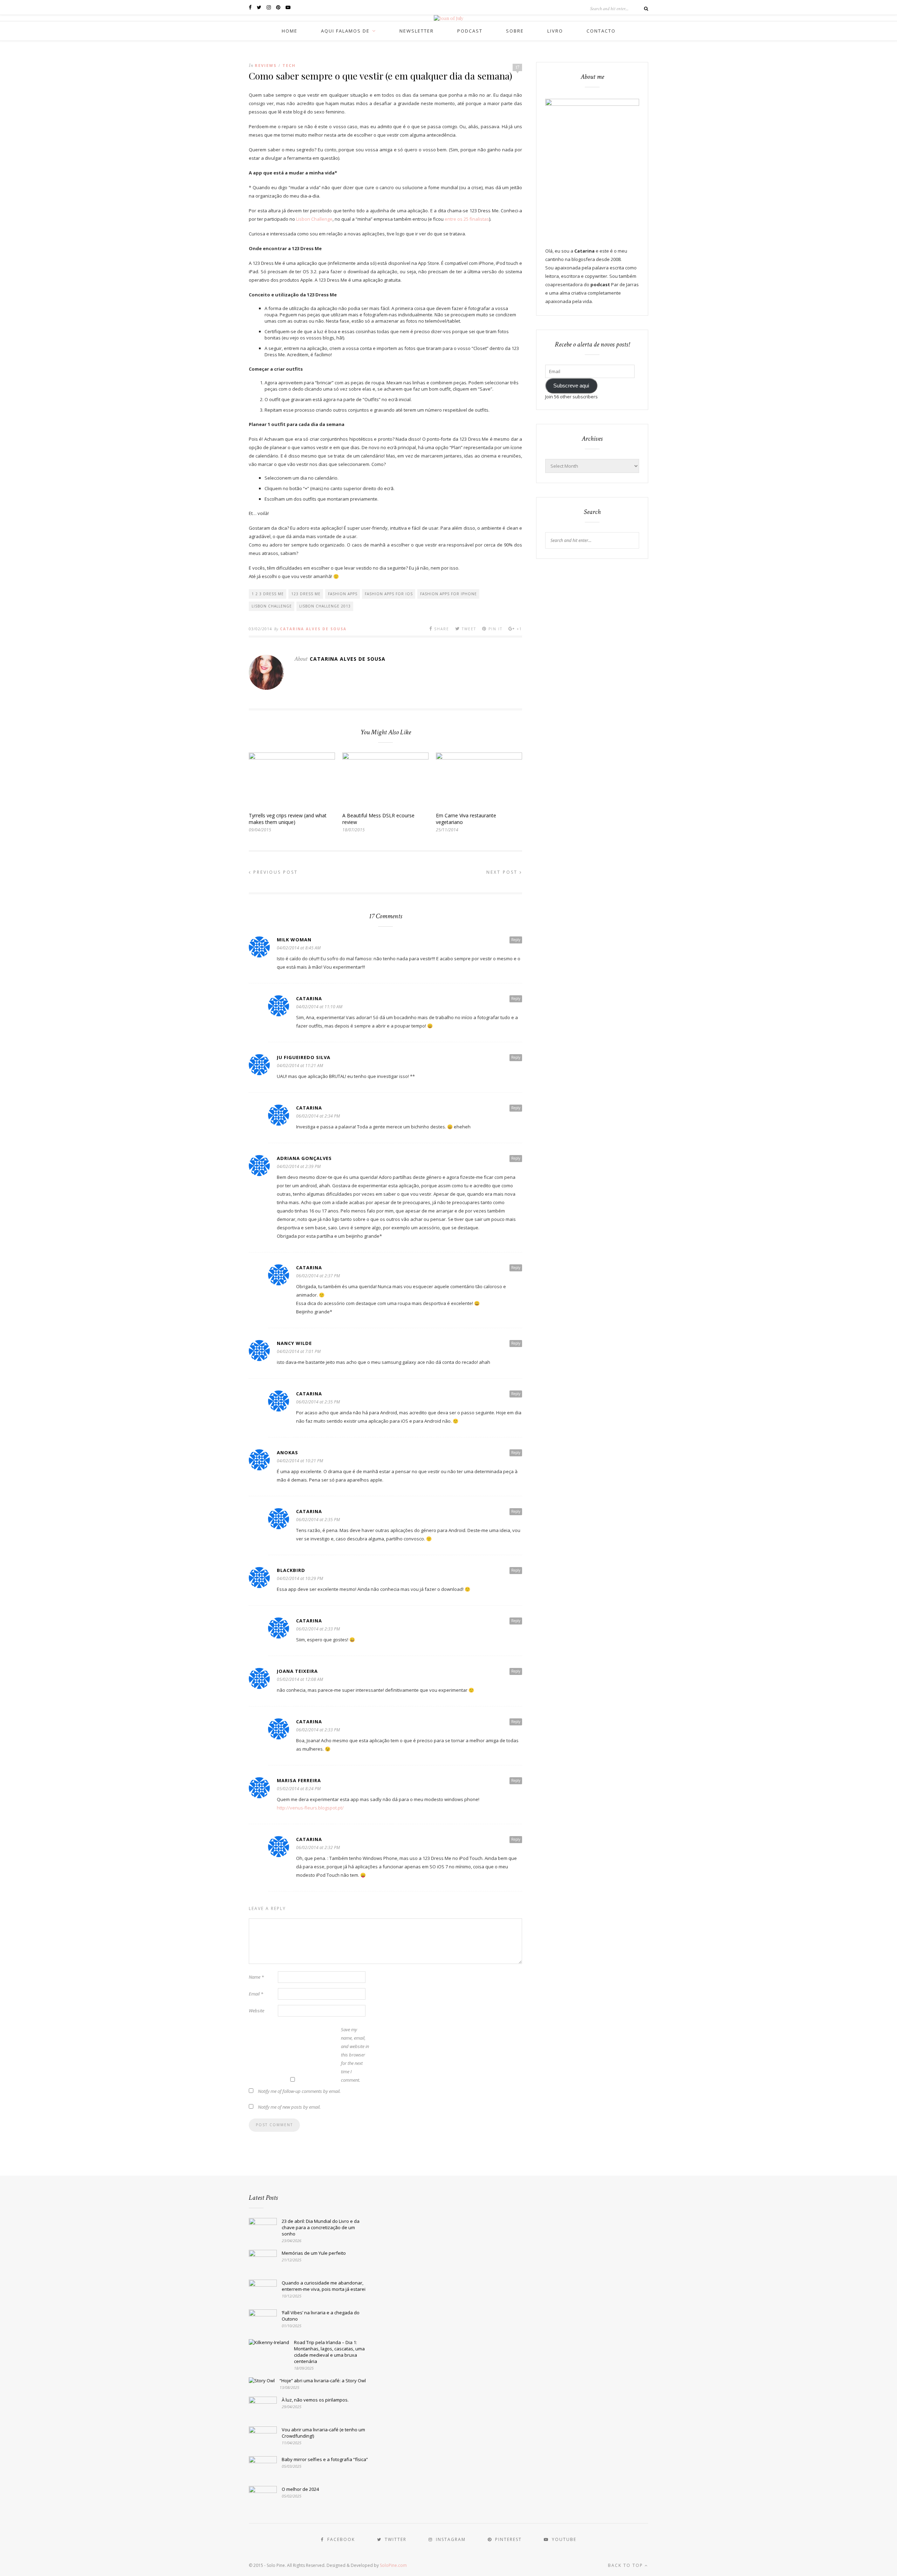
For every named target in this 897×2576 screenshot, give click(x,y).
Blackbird (291, 1570)
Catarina (309, 998)
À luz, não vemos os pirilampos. (315, 2400)
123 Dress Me (306, 594)
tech (289, 65)
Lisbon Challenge (314, 219)
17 (518, 67)
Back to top (626, 2565)
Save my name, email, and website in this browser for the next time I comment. (355, 2055)
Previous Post (275, 872)
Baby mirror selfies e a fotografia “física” (325, 2459)
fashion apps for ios (389, 594)
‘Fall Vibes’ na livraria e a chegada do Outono (321, 2316)
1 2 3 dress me (268, 594)
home (290, 31)
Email (256, 1994)
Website (256, 2011)
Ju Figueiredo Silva (304, 1057)
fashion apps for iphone (448, 594)
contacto (601, 31)
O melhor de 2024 (300, 2489)
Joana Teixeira (297, 1671)
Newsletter (417, 31)
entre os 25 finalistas (467, 219)
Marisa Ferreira (299, 1780)
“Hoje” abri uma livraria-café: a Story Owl (323, 2381)
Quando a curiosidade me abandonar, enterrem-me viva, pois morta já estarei (324, 2286)
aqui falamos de (345, 31)
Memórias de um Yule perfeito (314, 2253)
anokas (287, 1452)
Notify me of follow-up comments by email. (299, 2091)
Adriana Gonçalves (304, 1158)
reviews (266, 65)
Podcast (470, 31)
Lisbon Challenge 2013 (325, 606)
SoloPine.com (393, 2565)
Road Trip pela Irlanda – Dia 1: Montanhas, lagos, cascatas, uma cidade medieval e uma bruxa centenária (329, 2352)
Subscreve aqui (571, 386)
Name (256, 1977)
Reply (516, 940)
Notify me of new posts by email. (289, 2107)
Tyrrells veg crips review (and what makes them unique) (288, 819)
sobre (515, 31)
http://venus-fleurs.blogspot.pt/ (310, 1808)
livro (555, 31)
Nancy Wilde (294, 1343)
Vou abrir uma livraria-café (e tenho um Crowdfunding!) (323, 2433)
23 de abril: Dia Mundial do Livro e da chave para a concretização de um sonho (321, 2227)
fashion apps (343, 594)
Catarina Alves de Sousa (313, 629)
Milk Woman (294, 940)
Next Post (503, 872)
